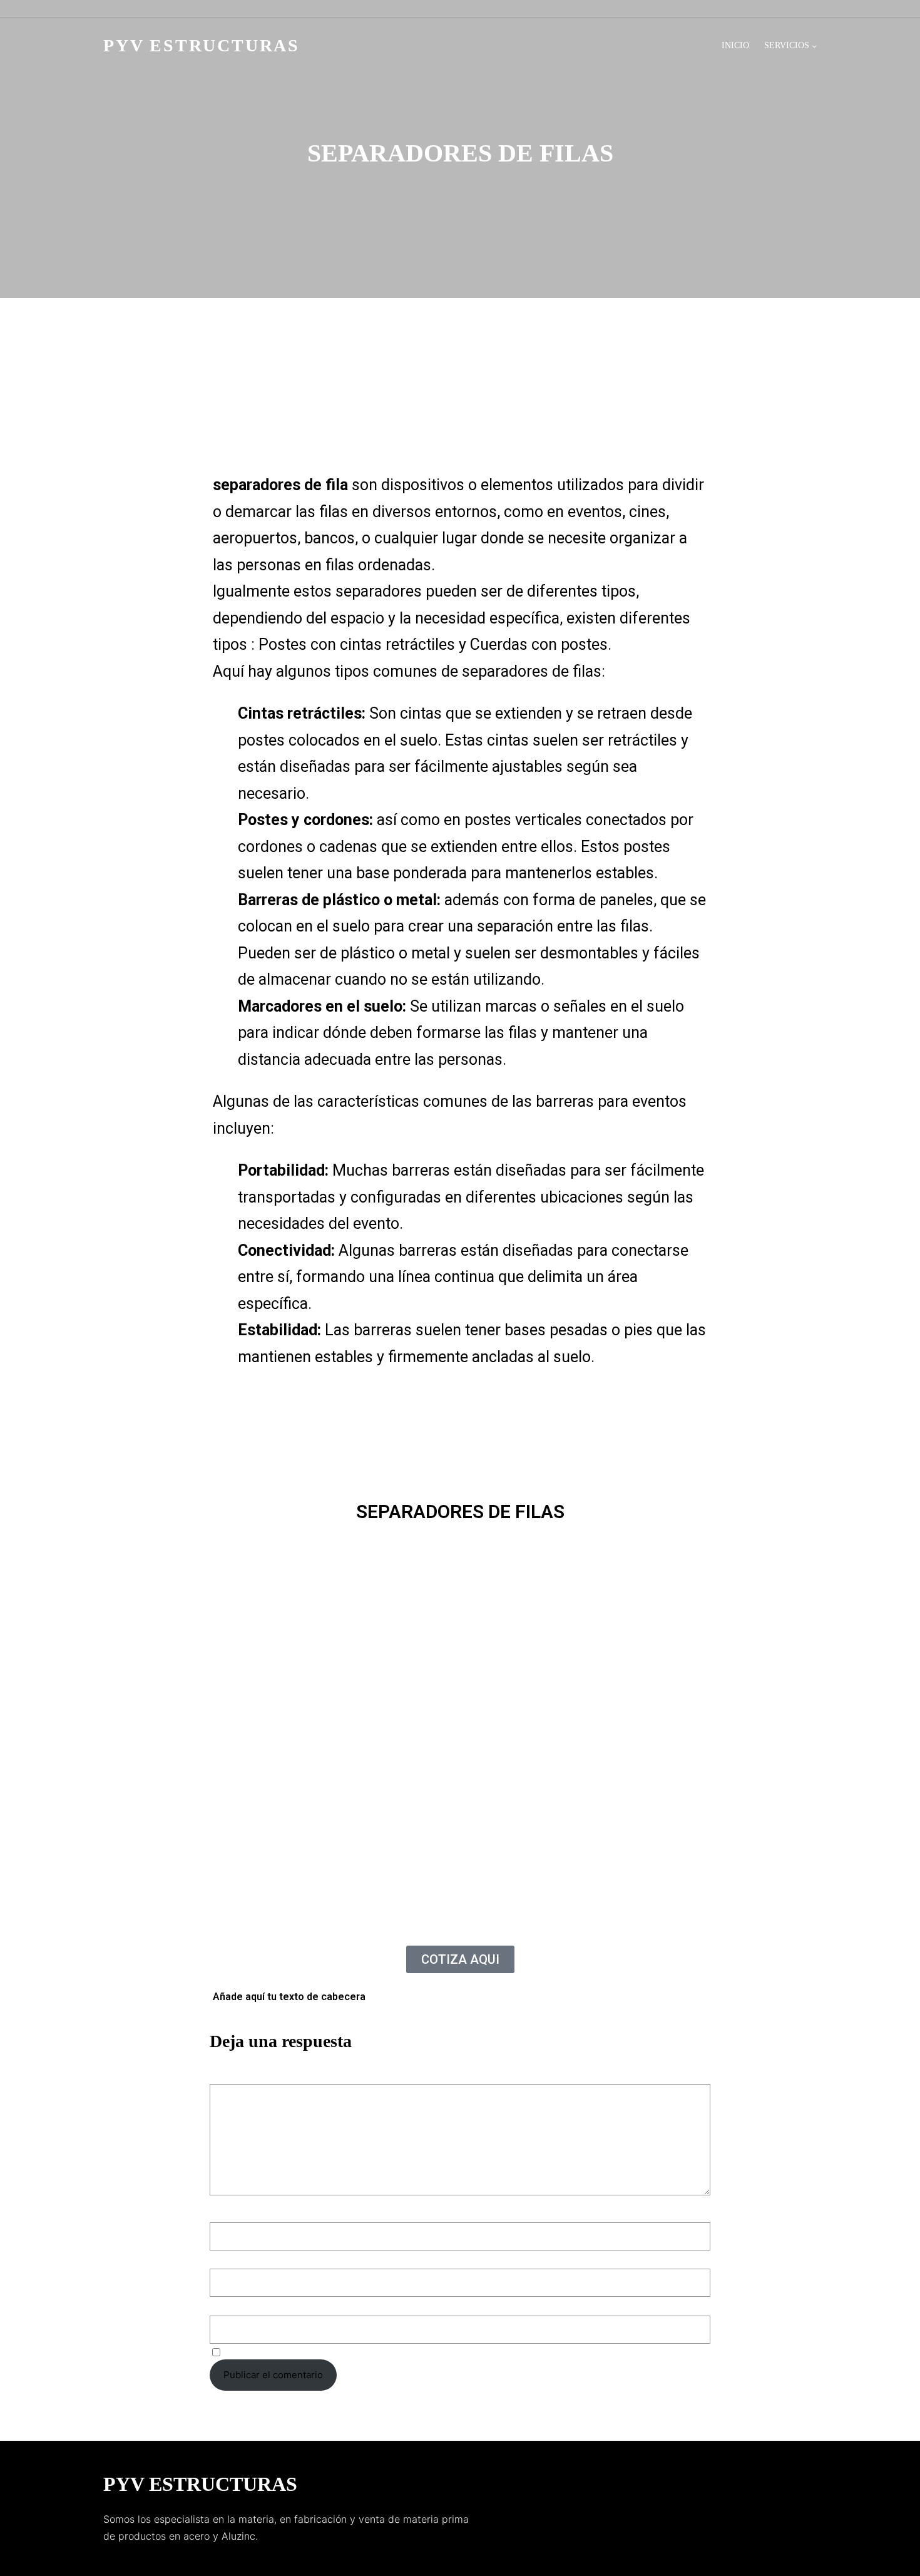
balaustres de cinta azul (444, 445)
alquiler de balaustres (384, 411)
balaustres (580, 411)
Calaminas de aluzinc (298, 428)
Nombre (231, 2212)
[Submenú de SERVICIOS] (814, 46)
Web (219, 2305)
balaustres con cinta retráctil (478, 428)
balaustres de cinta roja (561, 445)
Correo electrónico (255, 2258)
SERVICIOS (787, 45)
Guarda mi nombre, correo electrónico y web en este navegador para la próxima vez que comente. (442, 2352)
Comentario (239, 2076)
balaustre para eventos (495, 411)
